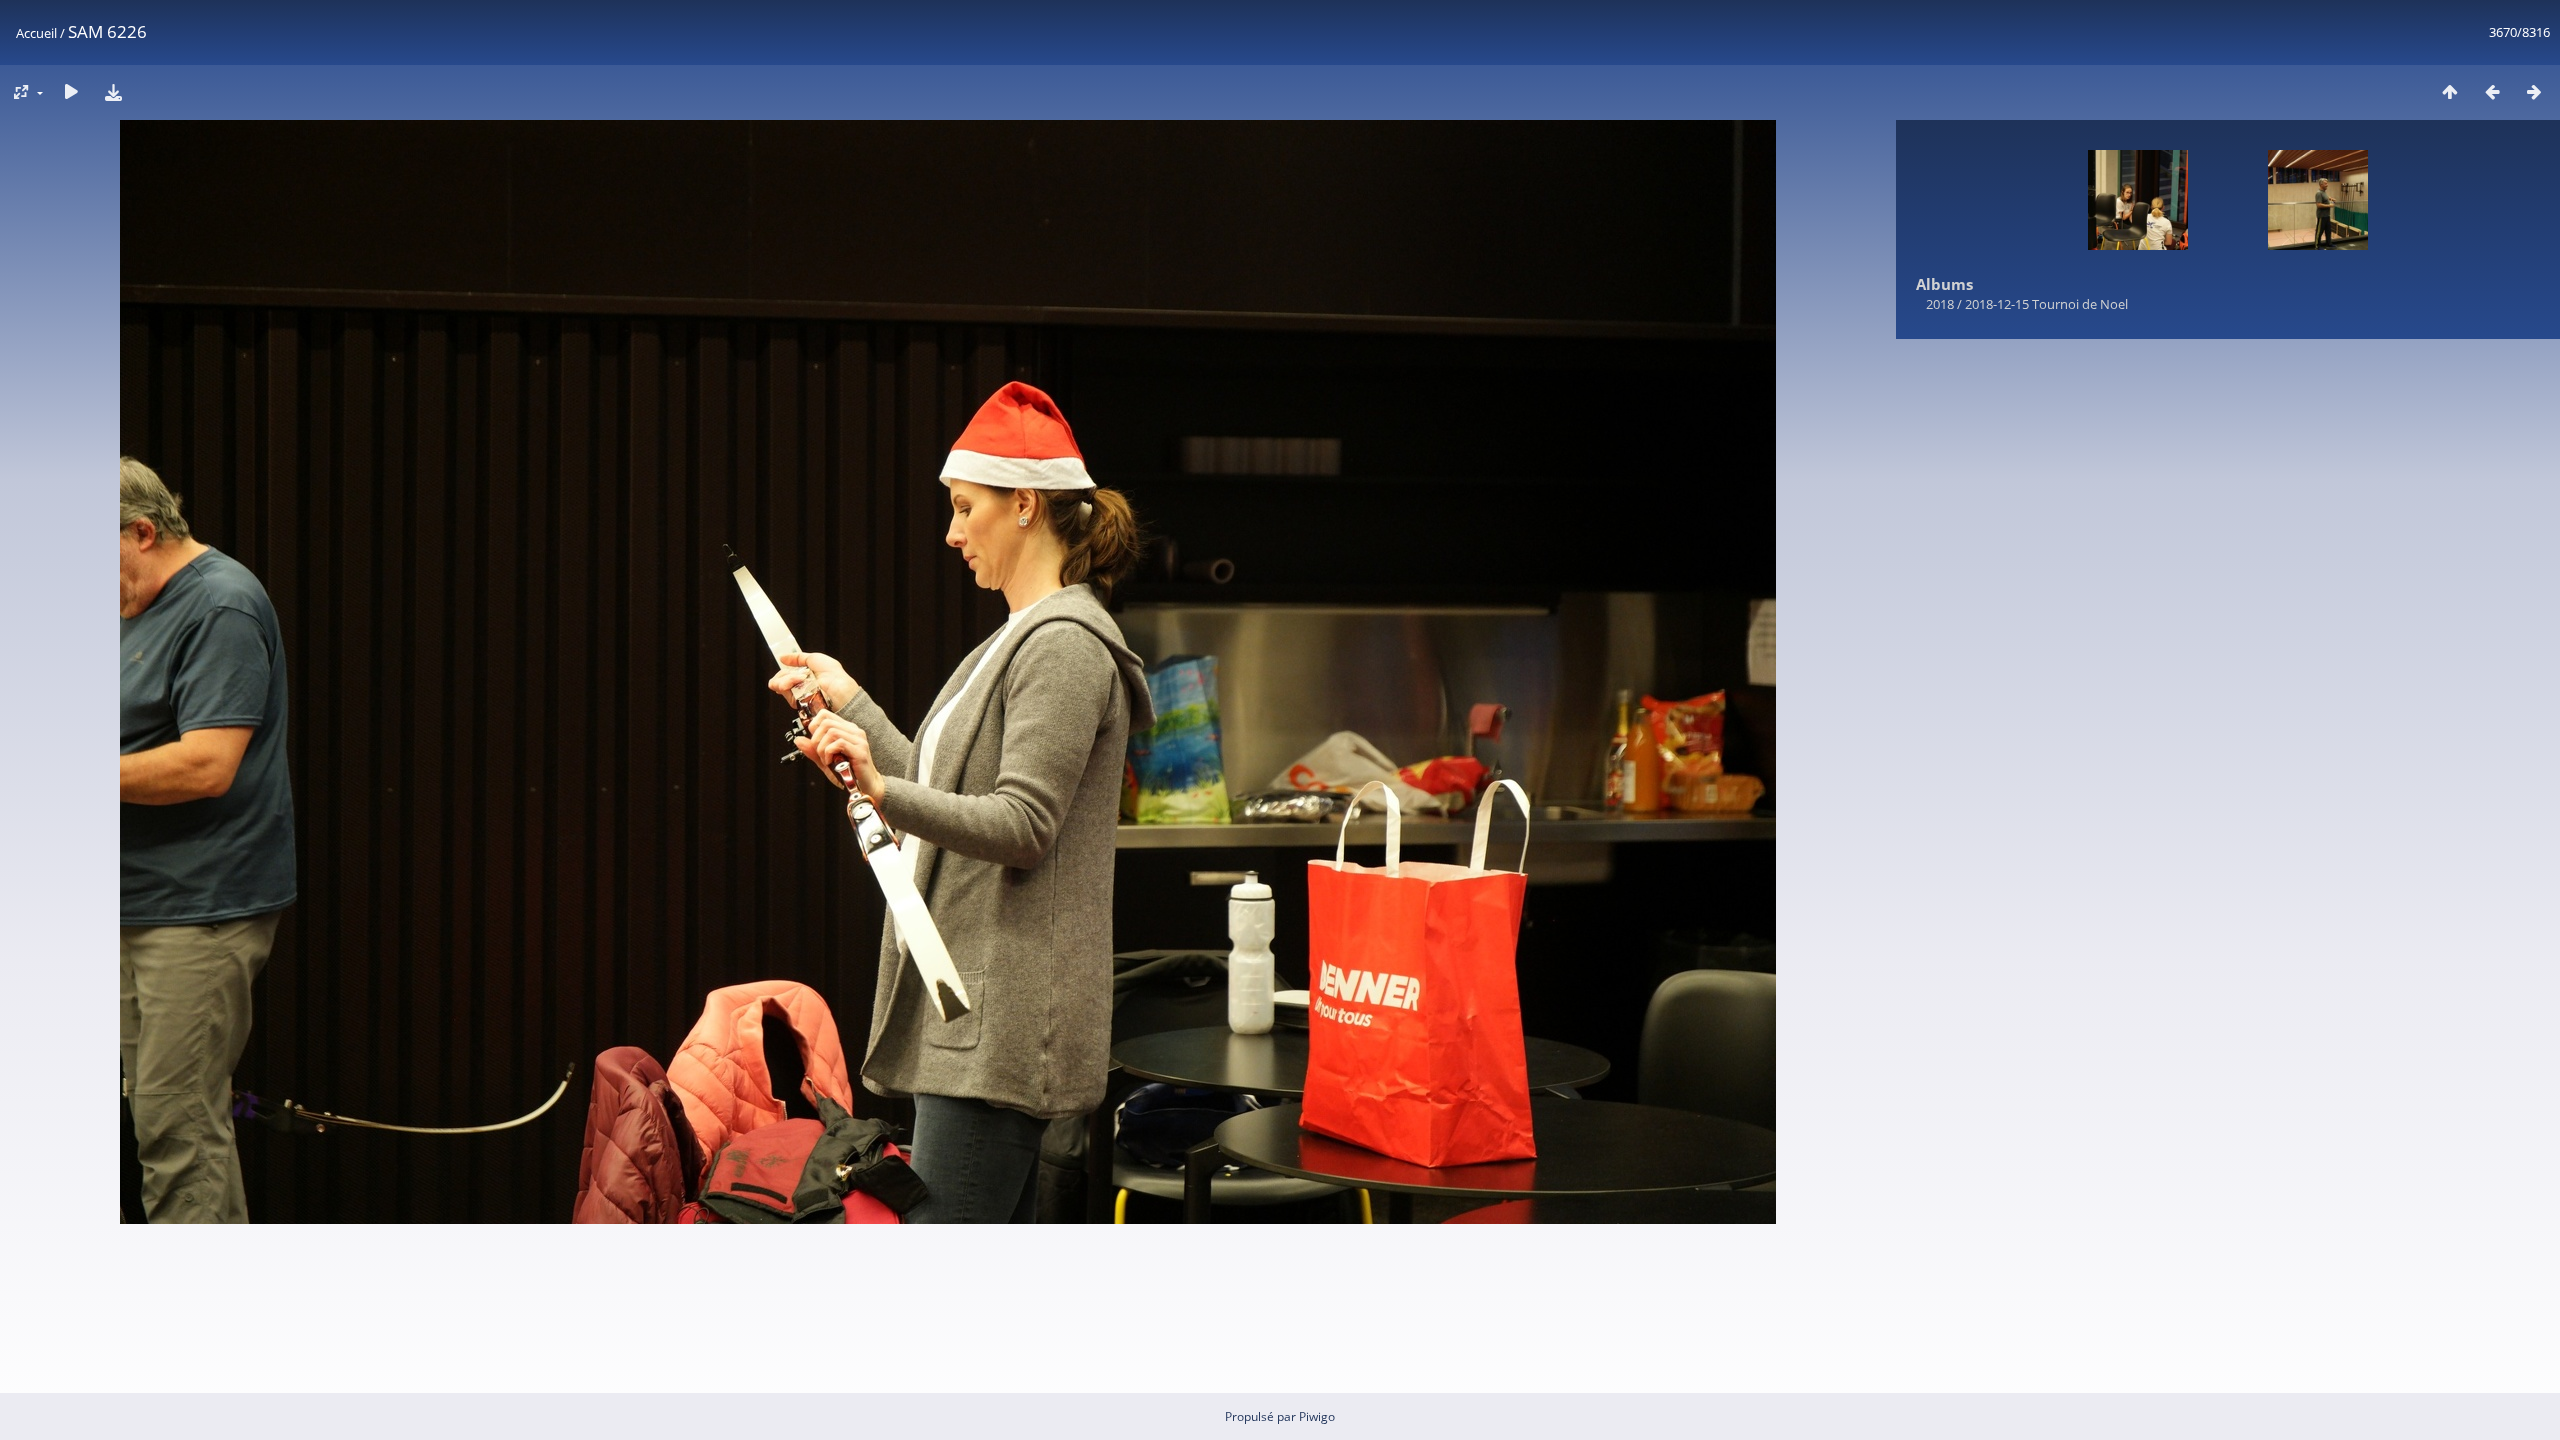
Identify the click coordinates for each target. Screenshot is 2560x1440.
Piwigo (1317, 1416)
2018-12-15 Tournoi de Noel (2046, 304)
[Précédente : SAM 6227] (2492, 91)
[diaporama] (71, 91)
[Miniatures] (2450, 91)
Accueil (36, 33)
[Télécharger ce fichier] (113, 91)
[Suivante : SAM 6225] (2534, 91)
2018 (1940, 304)
